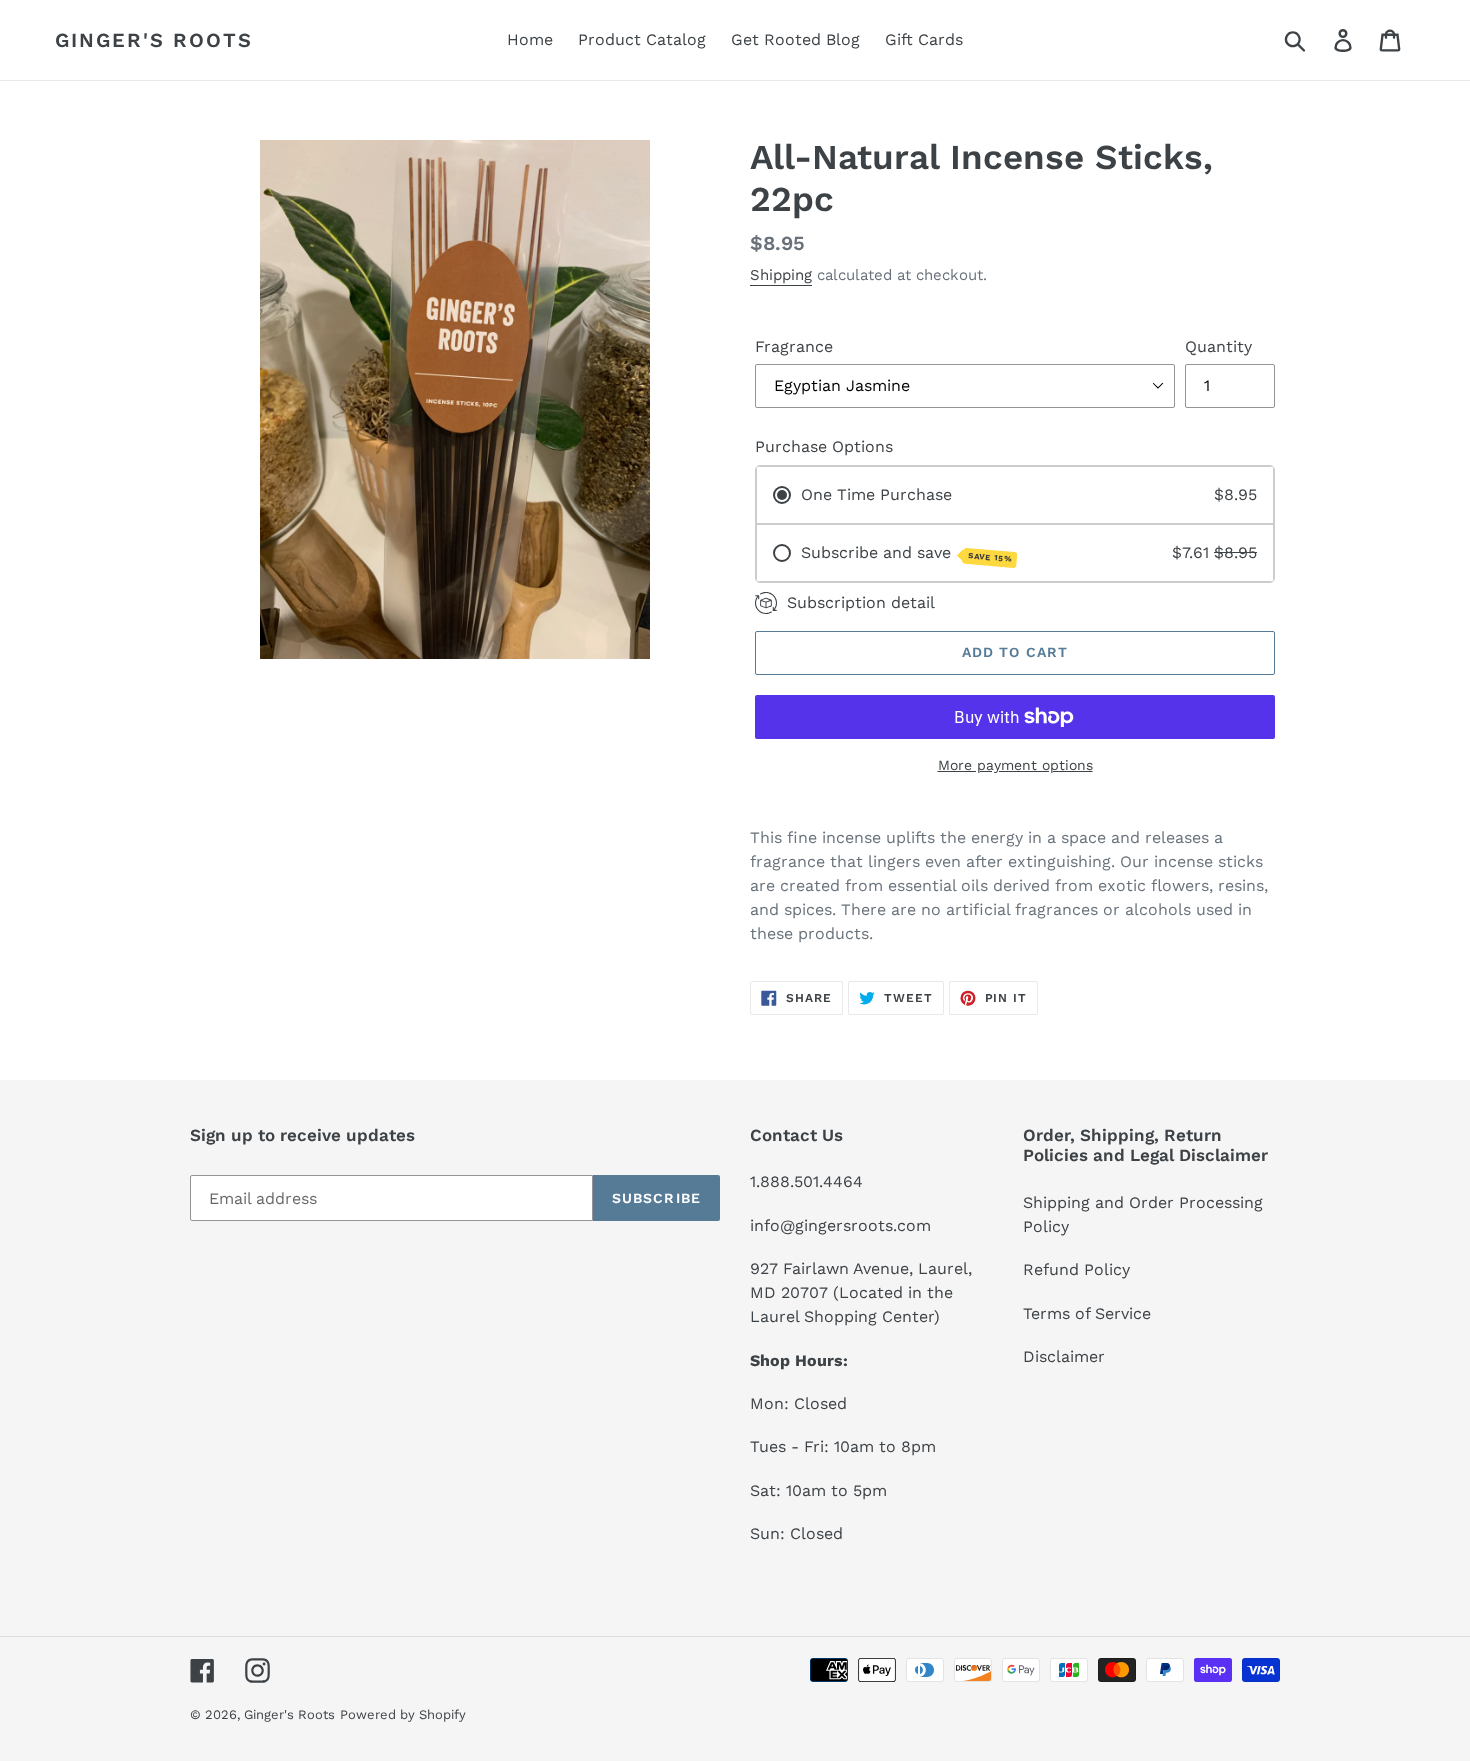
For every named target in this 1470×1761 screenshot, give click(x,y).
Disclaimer (1064, 1356)
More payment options (1015, 765)
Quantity (1218, 346)
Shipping (781, 275)
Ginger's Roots (154, 40)
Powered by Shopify (403, 1714)
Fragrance (794, 346)
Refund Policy (1076, 1269)
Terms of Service (1087, 1313)
